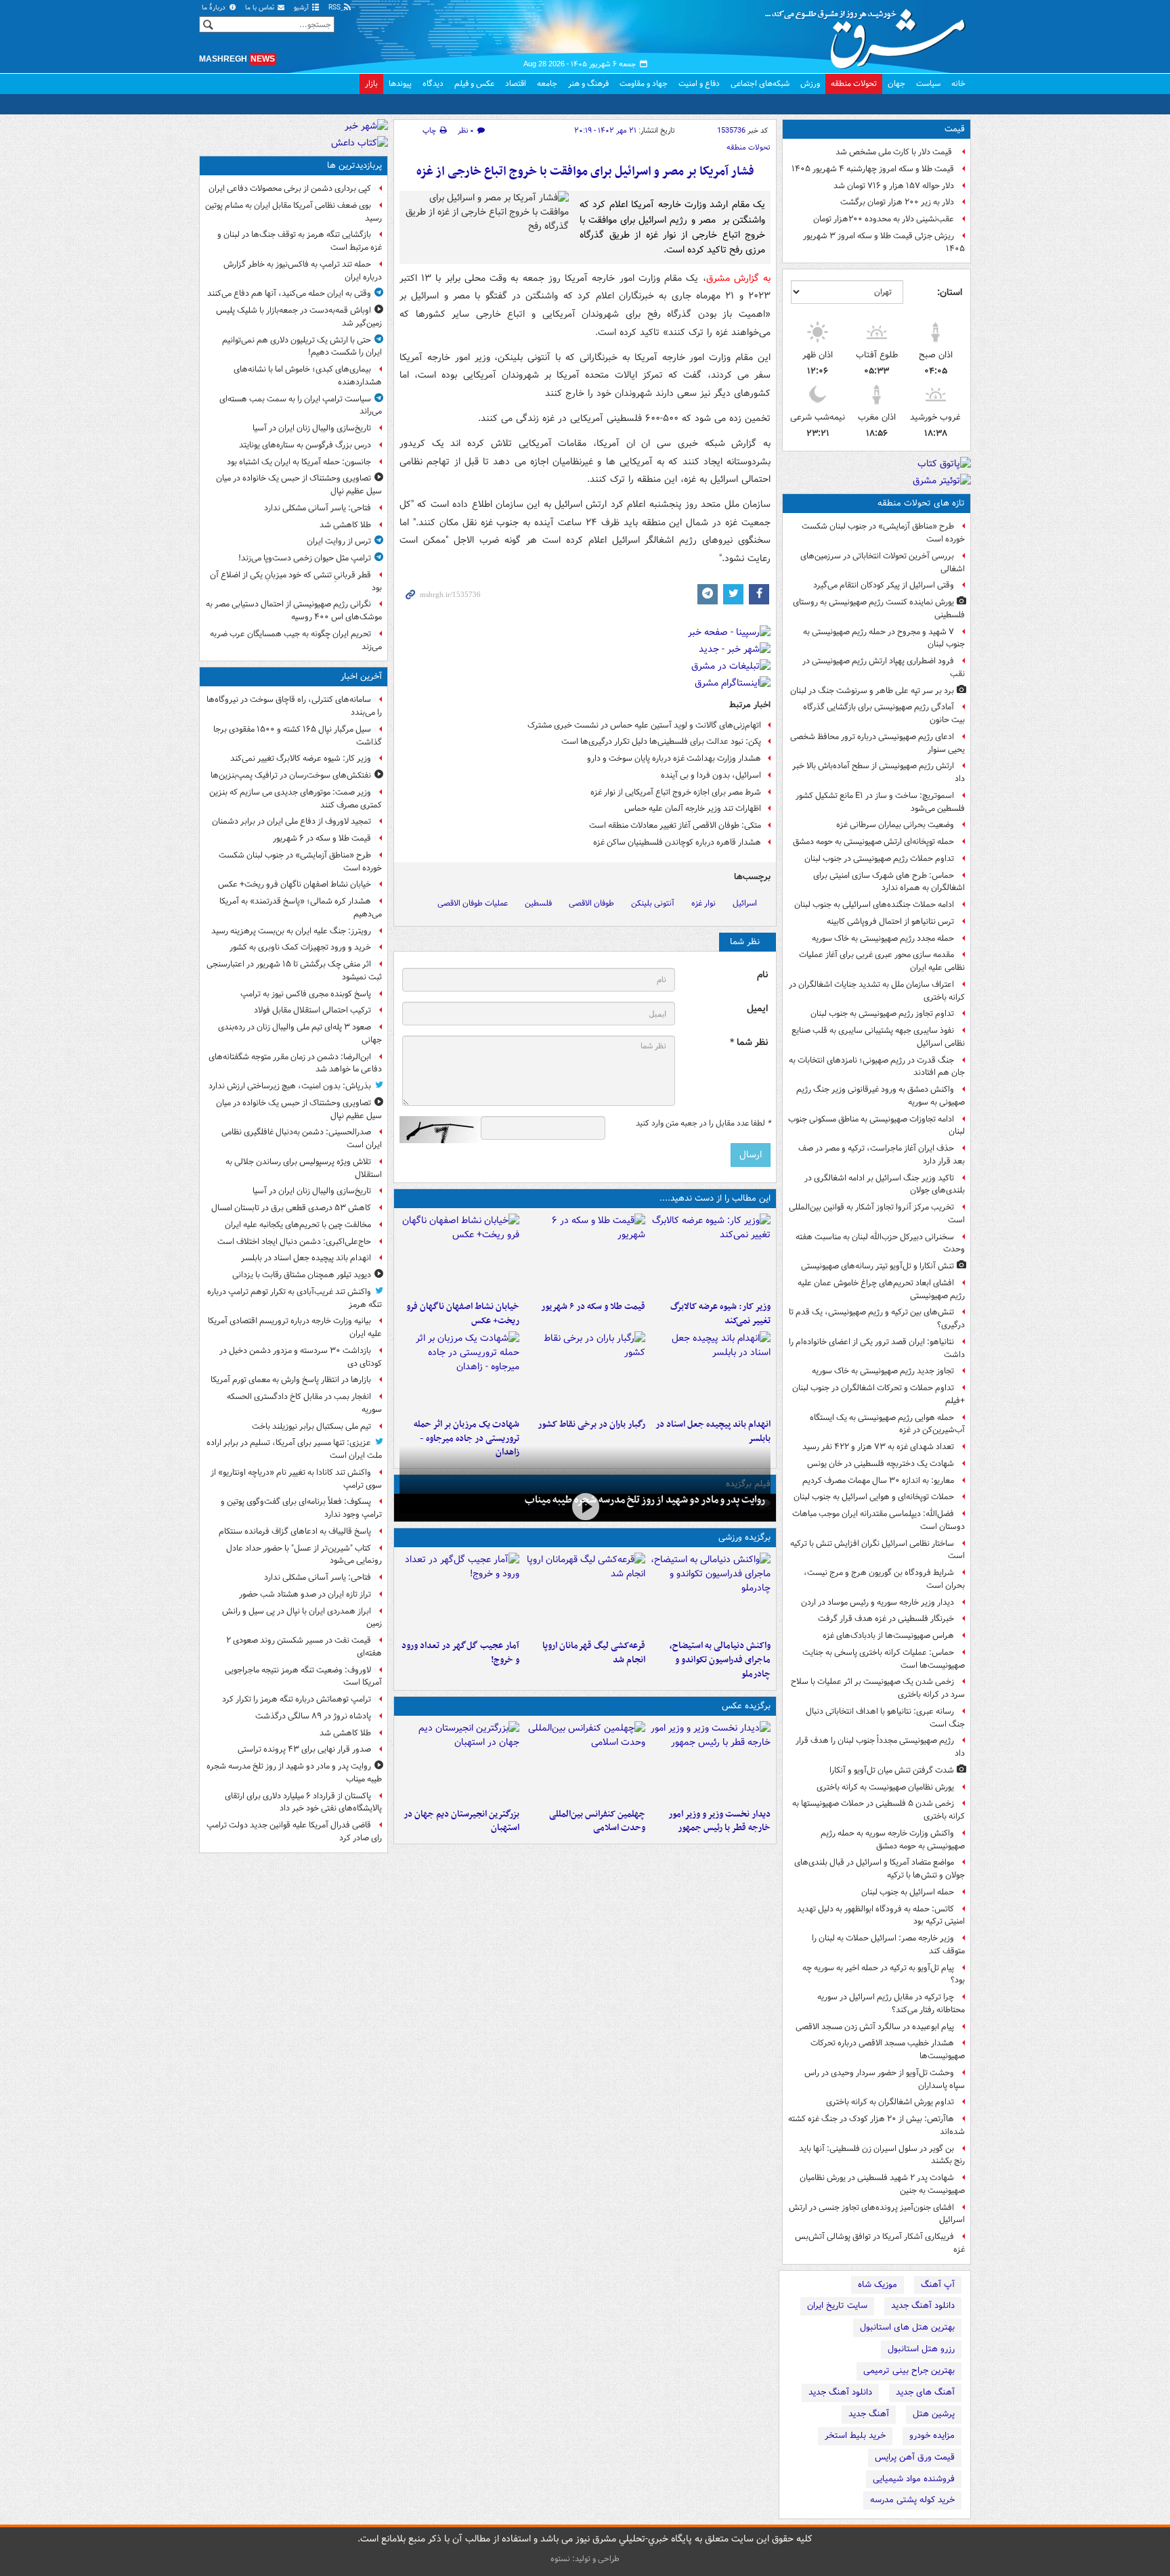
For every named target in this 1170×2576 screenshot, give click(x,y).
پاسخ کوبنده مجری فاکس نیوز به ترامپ (306, 994)
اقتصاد (516, 84)
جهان (896, 84)
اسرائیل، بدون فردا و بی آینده (711, 775)
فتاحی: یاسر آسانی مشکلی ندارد (318, 508)
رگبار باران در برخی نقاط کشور (591, 1424)
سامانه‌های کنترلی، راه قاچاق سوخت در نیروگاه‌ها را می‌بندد (294, 706)
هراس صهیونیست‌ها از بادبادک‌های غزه (888, 1636)
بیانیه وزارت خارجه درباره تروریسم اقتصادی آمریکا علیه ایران (295, 1327)
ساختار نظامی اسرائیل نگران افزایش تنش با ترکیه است (877, 1550)
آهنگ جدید (869, 2414)
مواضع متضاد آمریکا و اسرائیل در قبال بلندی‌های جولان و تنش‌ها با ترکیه (880, 1869)
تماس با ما (261, 8)
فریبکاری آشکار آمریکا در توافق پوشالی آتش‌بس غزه (880, 2243)
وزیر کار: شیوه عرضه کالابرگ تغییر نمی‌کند (720, 1314)
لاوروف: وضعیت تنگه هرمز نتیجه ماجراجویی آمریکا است (303, 1676)
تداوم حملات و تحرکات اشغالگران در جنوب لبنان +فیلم (879, 1394)
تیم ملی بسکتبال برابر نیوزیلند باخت (311, 1426)
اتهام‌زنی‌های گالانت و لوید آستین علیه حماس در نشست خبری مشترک (644, 725)
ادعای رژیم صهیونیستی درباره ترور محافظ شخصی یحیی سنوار (877, 743)
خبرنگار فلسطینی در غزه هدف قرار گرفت (886, 1619)
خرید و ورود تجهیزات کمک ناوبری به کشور (300, 947)
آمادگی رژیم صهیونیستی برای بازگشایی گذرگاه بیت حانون (884, 713)
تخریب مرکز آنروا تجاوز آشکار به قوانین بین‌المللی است (877, 1214)
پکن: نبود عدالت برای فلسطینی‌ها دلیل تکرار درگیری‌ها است (661, 741)
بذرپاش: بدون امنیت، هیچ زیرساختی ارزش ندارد (290, 1086)
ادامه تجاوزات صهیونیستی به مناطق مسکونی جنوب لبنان (876, 1126)
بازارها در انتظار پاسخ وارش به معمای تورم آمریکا (291, 1380)
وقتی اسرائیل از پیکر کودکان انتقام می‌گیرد (884, 585)
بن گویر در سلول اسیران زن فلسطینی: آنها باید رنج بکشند (882, 2155)
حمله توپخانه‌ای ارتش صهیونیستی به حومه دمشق (873, 842)
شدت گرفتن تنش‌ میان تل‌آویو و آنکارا (892, 1770)
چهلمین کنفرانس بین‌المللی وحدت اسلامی (597, 1821)
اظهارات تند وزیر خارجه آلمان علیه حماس (693, 808)
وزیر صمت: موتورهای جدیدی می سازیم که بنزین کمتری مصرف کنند (296, 799)
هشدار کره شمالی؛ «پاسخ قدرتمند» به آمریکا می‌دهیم (301, 908)
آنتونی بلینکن (653, 903)
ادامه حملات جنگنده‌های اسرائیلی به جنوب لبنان (874, 905)
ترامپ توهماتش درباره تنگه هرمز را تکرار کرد (297, 1699)
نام (762, 975)
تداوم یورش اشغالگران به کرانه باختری (890, 2102)
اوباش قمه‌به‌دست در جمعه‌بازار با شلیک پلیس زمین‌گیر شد (299, 317)
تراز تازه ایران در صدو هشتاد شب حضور (305, 1594)
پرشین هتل (934, 2414)
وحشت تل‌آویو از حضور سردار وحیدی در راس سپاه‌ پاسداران (885, 2079)
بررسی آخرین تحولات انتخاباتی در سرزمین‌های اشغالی (883, 562)
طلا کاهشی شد (345, 525)
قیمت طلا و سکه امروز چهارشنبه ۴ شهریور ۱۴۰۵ (873, 169)
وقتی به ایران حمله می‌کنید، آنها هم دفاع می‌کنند (289, 293)
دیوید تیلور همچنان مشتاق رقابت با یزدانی (302, 1275)
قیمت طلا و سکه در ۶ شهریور (593, 1307)
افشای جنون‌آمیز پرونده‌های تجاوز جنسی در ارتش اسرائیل (877, 2214)
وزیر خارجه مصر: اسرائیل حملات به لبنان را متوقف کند (888, 1945)
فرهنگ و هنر (588, 84)
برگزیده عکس (746, 1706)
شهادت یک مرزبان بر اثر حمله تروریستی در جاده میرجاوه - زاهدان (467, 1439)
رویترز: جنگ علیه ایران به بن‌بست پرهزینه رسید (291, 931)
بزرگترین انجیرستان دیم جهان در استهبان (461, 1821)
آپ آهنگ (938, 2285)
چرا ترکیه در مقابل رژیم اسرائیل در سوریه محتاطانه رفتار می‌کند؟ (891, 2003)
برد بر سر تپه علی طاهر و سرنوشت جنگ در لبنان (872, 691)
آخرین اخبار (361, 676)
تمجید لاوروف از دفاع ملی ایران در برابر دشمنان (291, 821)
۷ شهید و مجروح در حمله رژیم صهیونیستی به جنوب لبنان (884, 638)
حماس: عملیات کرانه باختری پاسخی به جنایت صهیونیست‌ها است (884, 1659)
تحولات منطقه (854, 84)
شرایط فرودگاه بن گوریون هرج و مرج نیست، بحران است (884, 1579)
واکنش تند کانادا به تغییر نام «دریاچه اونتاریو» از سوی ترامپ (296, 1479)
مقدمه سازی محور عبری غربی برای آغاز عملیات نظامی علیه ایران (882, 961)
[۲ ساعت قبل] (711, 1372)
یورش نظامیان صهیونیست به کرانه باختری (885, 1787)
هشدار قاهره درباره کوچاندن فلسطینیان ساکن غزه (677, 842)
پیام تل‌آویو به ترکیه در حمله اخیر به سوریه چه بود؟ (884, 1974)
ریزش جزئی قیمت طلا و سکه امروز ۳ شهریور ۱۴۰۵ (884, 242)
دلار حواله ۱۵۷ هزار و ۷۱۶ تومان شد (894, 186)
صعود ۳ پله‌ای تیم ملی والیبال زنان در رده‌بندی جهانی (300, 1034)
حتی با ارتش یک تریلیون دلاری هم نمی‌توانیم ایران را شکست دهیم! (302, 347)
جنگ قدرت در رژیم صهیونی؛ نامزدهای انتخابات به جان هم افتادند (877, 1067)
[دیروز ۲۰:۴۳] (585, 1593)
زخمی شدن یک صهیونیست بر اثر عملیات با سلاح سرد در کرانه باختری (878, 1688)
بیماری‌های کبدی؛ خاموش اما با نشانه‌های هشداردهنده (308, 376)
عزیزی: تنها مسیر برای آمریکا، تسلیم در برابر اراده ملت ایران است (294, 1449)
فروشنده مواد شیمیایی (914, 2479)
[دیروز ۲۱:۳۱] (711, 1593)
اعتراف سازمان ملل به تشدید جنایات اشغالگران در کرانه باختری (877, 991)
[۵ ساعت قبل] (585, 1506)
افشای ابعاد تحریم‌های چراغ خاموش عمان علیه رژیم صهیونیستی (881, 1289)
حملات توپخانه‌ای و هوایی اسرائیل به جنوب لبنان (874, 1497)
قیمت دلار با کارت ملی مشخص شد (895, 152)
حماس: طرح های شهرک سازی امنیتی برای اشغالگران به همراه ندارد (889, 882)
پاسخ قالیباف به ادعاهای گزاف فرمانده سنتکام (295, 1531)
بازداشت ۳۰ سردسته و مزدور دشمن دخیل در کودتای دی (301, 1357)
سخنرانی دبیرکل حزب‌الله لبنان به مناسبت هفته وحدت (880, 1243)
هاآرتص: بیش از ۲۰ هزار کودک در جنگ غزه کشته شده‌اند (876, 2125)
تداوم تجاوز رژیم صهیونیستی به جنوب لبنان (882, 1014)
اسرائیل (745, 903)
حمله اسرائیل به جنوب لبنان (908, 1892)
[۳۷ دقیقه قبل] (459, 1254)
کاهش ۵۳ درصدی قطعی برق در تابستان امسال (291, 1208)
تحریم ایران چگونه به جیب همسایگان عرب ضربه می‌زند (296, 640)
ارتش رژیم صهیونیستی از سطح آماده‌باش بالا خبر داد (879, 772)
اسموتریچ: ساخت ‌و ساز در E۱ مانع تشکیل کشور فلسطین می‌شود (880, 802)
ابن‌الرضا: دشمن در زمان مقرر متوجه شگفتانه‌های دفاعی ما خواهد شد (295, 1063)
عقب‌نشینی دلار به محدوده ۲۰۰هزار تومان (884, 219)
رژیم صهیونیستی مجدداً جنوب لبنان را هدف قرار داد (880, 1747)
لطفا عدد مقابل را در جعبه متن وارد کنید (703, 1124)
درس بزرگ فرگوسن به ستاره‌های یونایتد (305, 445)
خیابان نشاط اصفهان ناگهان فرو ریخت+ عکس (463, 1314)
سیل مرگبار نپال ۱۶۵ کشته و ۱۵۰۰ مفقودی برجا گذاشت (298, 736)
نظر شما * (749, 1043)
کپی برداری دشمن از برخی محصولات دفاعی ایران (290, 188)
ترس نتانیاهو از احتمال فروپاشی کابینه (890, 921)
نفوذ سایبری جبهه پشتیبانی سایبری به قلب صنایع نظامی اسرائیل (878, 1037)
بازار (371, 84)
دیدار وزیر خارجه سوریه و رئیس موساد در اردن (877, 1602)
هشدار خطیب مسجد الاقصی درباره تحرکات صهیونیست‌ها (888, 2049)
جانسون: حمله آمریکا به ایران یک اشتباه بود (299, 462)
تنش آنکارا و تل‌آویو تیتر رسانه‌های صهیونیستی (877, 1266)
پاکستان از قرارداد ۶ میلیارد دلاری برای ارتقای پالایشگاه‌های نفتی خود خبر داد (303, 1802)
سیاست (928, 84)
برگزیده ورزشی (744, 1537)
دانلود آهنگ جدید (923, 2306)
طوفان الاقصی (591, 903)
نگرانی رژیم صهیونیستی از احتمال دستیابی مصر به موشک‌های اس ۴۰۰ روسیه (294, 610)
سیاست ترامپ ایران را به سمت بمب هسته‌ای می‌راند (301, 405)
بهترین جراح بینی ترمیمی (909, 2371)
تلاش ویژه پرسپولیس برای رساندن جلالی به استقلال (304, 1168)
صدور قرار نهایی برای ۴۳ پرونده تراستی (304, 1749)
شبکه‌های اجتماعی (760, 84)
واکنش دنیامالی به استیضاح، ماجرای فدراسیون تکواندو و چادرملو (720, 1660)
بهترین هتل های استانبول (907, 2327)
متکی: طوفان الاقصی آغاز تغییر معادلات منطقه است (675, 825)
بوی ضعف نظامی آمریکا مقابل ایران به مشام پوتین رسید (294, 212)
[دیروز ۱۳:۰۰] (585, 1762)
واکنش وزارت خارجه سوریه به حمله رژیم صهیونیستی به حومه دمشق (893, 1840)
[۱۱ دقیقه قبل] (711, 1254)
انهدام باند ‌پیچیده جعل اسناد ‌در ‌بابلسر (713, 1431)
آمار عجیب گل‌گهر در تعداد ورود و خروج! (460, 1653)
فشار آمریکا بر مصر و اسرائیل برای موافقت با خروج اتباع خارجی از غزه (585, 172)
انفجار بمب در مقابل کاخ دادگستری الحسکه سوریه (304, 1403)
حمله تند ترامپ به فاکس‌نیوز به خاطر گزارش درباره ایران (303, 271)
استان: (950, 292)
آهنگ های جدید (925, 2392)
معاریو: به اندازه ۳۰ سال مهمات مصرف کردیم (878, 1481)
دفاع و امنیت (699, 84)
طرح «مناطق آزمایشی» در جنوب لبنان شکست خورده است (883, 533)
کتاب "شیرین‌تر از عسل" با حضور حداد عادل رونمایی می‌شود (304, 1555)
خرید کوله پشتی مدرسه (912, 2500)
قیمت (955, 129)
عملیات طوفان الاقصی (473, 903)
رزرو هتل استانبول (921, 2349)
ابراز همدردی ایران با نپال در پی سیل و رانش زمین (302, 1618)
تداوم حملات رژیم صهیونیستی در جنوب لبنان (879, 859)
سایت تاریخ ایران (837, 2306)
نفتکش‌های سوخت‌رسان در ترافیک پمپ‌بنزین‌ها (291, 775)
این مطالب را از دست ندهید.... (715, 1198)
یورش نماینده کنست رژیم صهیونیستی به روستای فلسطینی (879, 608)
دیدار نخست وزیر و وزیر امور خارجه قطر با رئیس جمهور (719, 1821)
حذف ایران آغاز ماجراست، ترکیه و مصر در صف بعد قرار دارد (882, 1155)
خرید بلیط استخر (855, 2436)
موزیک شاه (877, 2285)
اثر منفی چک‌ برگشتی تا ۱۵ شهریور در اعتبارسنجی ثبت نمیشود (294, 971)
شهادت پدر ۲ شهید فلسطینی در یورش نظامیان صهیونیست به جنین (882, 2184)
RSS (335, 8)
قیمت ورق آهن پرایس (915, 2457)
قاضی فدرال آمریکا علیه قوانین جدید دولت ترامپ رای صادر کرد (294, 1831)
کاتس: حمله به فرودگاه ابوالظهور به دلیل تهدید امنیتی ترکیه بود (881, 1915)
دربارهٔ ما (215, 8)
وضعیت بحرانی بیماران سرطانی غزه (895, 825)
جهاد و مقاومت (644, 84)
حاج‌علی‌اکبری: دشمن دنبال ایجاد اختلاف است (294, 1242)
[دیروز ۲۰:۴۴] (459, 1372)
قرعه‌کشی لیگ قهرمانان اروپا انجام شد (593, 1653)
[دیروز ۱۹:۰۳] (711, 1762)
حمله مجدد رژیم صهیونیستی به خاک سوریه (883, 938)
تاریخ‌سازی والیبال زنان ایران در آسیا (312, 428)
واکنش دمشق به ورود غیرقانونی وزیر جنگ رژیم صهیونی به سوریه (881, 1096)
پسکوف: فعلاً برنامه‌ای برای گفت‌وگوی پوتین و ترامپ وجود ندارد (301, 1508)
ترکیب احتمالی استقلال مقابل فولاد (312, 1010)
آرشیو (302, 8)
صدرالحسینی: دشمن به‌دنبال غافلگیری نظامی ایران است (302, 1138)
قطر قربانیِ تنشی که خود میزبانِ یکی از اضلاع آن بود (296, 581)
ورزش (810, 84)
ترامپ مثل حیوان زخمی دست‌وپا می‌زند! (305, 558)
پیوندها (400, 84)
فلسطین (538, 903)
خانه (958, 84)
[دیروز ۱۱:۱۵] (459, 1593)
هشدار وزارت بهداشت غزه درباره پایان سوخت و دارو (674, 758)
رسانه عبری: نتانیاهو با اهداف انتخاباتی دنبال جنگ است (885, 1718)
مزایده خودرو (932, 2436)
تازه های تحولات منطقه (921, 503)
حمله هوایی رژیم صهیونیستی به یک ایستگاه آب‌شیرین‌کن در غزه (887, 1424)
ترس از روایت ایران (339, 541)
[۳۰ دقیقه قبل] (585, 1254)
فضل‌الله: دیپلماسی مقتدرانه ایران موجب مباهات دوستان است (879, 1520)
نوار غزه (703, 903)
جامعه (547, 84)
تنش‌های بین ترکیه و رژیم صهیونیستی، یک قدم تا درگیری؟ (877, 1318)
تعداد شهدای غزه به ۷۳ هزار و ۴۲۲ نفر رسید (878, 1447)
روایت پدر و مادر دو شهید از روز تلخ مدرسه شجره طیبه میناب (645, 1500)
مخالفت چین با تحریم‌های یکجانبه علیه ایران (298, 1225)
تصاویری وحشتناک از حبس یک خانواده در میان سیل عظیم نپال (299, 485)
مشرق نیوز (869, 34)
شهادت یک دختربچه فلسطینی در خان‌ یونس (881, 1464)
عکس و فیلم (474, 84)
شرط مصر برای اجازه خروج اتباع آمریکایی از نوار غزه (676, 792)
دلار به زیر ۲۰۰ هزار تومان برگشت (897, 202)
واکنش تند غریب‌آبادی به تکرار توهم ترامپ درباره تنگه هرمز (295, 1298)
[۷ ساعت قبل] (585, 1372)
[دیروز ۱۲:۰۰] (459, 1762)
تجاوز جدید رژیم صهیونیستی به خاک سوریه (883, 1371)
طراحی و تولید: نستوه (585, 2559)
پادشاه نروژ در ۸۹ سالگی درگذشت (313, 1716)
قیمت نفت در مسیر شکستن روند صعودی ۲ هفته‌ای (304, 1647)
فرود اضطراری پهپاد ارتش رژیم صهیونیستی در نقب (884, 667)
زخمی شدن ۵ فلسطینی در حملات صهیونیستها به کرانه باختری (879, 1810)
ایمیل (757, 1009)
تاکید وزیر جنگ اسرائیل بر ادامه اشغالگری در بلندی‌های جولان (885, 1184)
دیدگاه (433, 84)
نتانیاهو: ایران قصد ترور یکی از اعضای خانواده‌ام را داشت (877, 1348)
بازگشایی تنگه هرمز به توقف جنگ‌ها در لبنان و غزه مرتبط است (300, 241)
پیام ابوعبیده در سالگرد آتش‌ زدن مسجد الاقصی (875, 2027)
